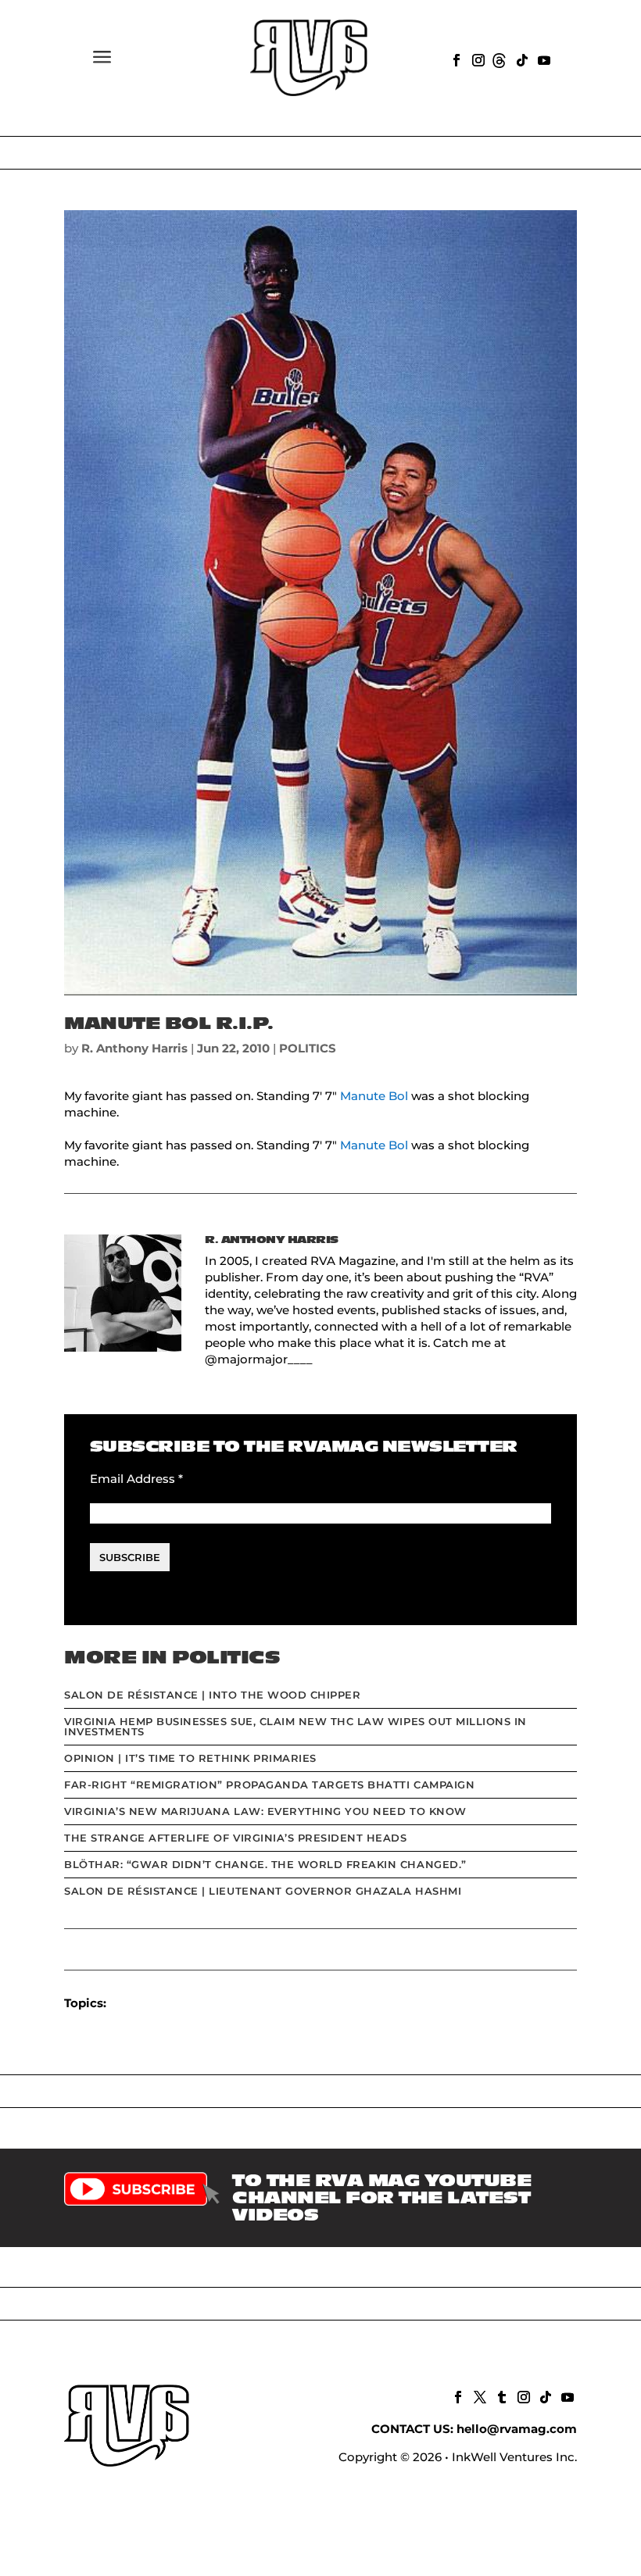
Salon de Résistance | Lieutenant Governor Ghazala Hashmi (263, 1891)
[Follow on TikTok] (521, 59)
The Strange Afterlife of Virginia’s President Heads (236, 1838)
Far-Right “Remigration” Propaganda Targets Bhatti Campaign (269, 1785)
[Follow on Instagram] (477, 59)
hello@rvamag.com (517, 2429)
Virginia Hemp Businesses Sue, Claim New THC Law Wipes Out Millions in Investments (295, 1726)
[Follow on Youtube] (543, 59)
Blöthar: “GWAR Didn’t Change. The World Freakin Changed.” (265, 1864)
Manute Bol (374, 1096)
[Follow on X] (478, 2396)
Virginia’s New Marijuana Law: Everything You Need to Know (265, 1811)
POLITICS (308, 1048)
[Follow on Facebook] (455, 59)
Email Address (136, 1479)
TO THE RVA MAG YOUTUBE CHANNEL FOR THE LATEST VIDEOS (381, 2198)
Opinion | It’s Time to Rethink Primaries (190, 1758)
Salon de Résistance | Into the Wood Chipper (212, 1695)
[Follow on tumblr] (500, 2396)
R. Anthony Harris (134, 1048)
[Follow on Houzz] (499, 59)
